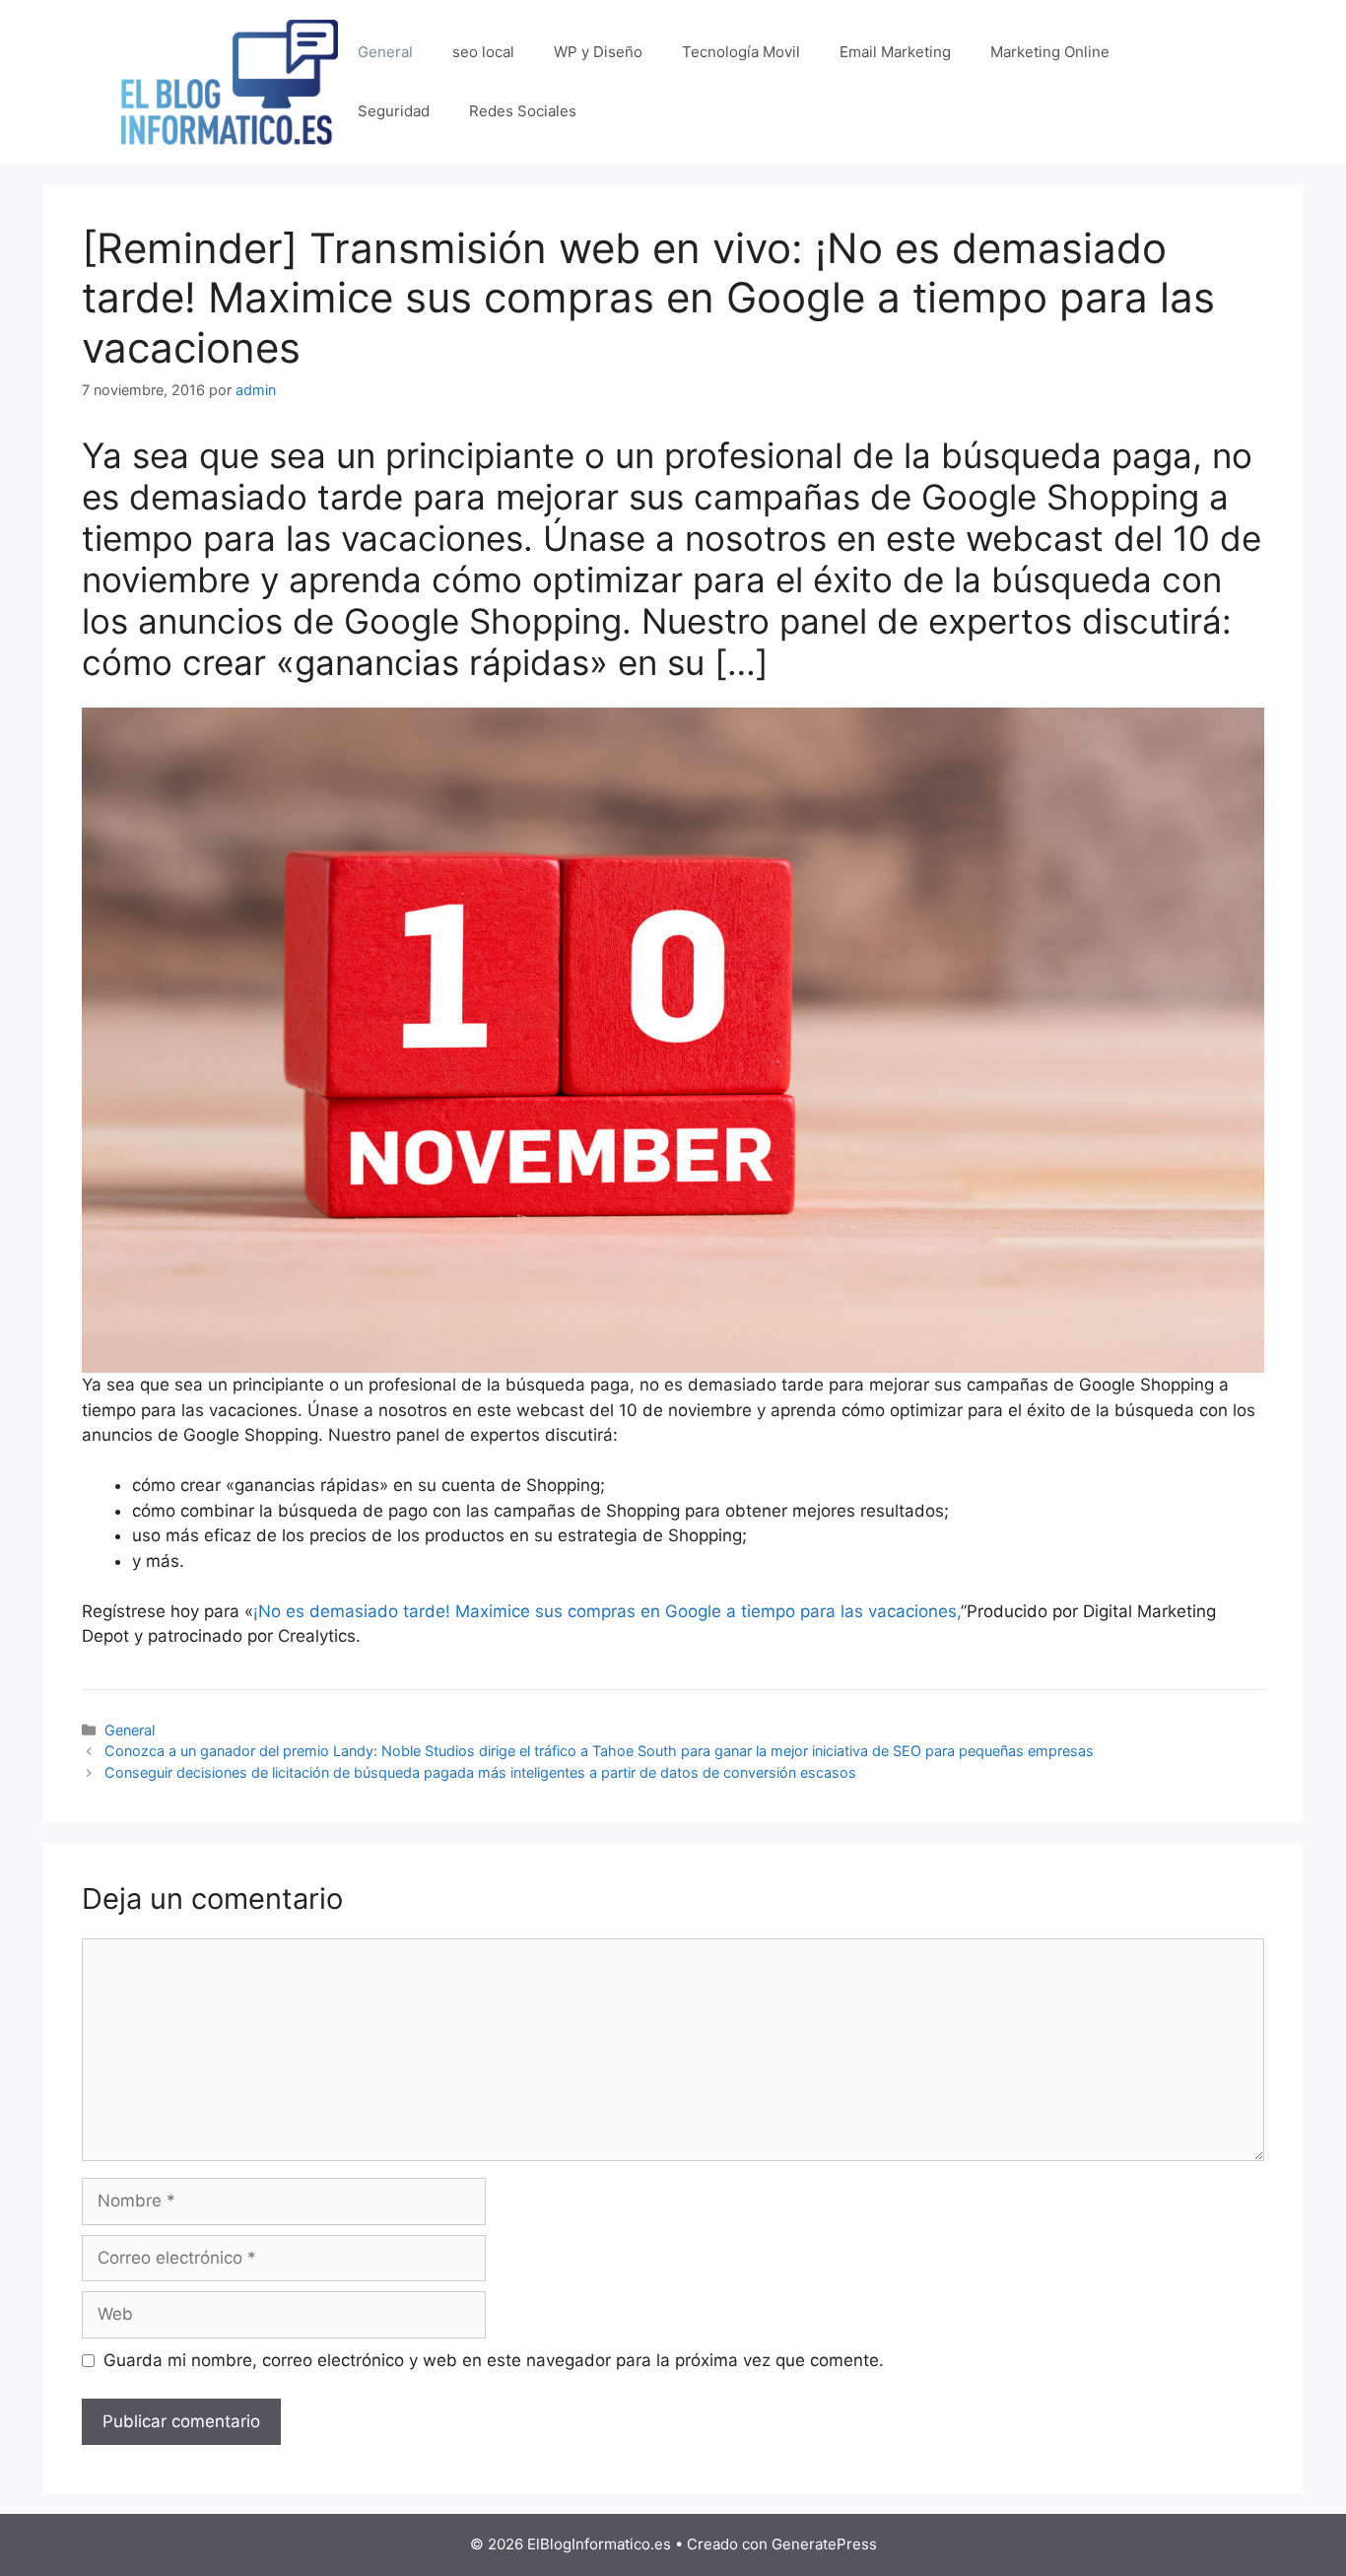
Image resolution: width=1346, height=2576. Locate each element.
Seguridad (394, 111)
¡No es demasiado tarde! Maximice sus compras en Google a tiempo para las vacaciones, (607, 1611)
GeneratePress (824, 2544)
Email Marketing (895, 52)
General (385, 52)
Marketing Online (1050, 52)
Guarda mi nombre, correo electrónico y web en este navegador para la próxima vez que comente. (494, 2360)
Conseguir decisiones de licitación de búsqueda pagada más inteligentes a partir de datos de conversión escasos (480, 1772)
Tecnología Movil (741, 52)
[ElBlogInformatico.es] (230, 81)
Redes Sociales (523, 111)
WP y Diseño (598, 52)
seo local (483, 52)
